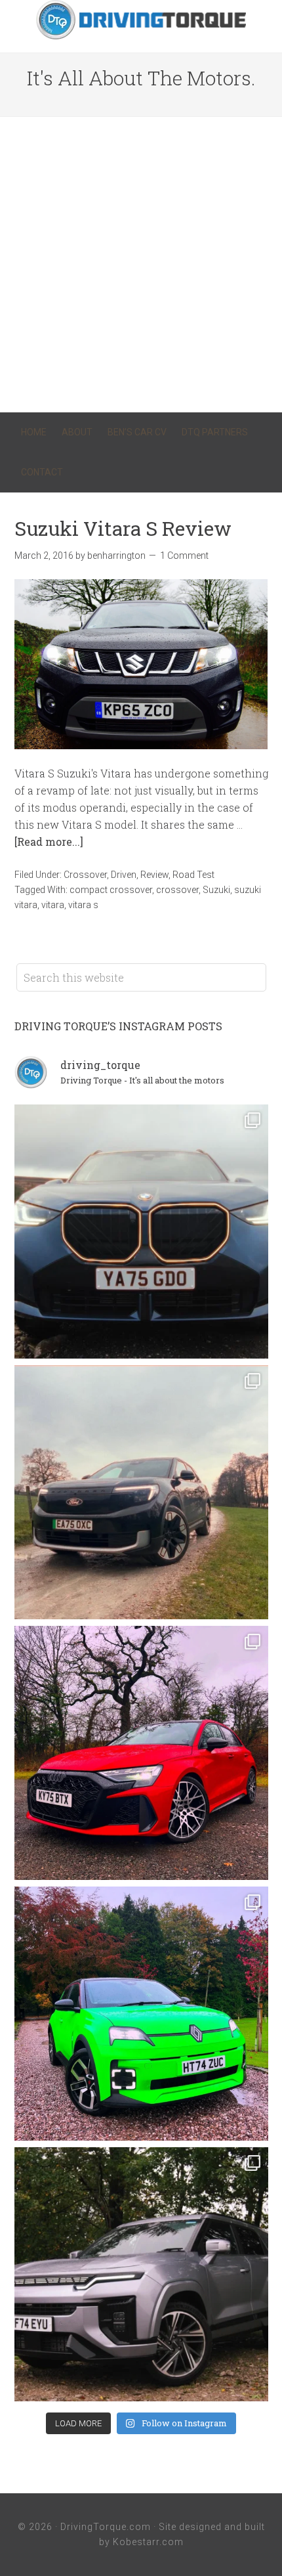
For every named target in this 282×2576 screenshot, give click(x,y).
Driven (124, 875)
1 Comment (184, 556)
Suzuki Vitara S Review (123, 528)
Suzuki (216, 890)
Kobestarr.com (148, 2542)
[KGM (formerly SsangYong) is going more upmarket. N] (141, 2274)
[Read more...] (49, 841)
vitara (53, 905)
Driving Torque (141, 20)
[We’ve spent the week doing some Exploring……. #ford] (141, 1492)
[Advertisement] (141, 265)
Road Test (193, 875)
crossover (177, 890)
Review (154, 875)
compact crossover (111, 890)
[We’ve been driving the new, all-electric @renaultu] (141, 2014)
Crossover (85, 875)
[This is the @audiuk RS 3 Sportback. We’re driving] (141, 1753)
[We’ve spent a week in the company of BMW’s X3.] (141, 1232)
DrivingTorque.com (106, 2527)
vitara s (83, 905)
